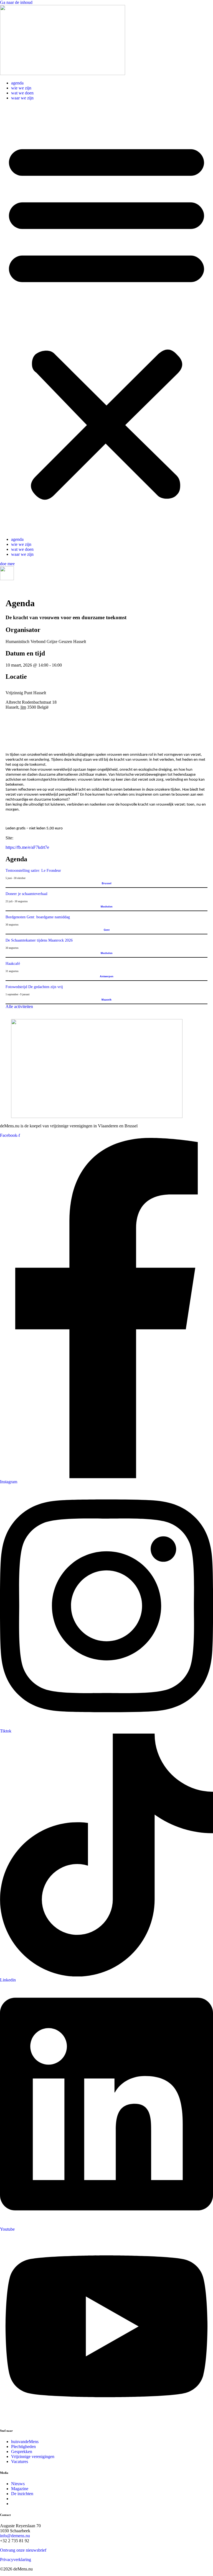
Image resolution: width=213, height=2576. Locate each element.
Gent (107, 930)
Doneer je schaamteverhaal (26, 894)
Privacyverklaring (16, 2560)
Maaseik (106, 1000)
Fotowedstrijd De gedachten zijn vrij (34, 987)
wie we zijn (21, 88)
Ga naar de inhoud (16, 2)
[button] (106, 319)
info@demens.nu (15, 2536)
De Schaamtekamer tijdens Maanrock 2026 (39, 940)
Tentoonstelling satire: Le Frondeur (33, 871)
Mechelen (107, 907)
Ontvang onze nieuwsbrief (23, 2550)
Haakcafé (13, 964)
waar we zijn (22, 98)
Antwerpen (107, 976)
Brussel (107, 883)
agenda (17, 83)
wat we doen (22, 93)
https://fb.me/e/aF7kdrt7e (27, 847)
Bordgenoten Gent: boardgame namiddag (38, 917)
